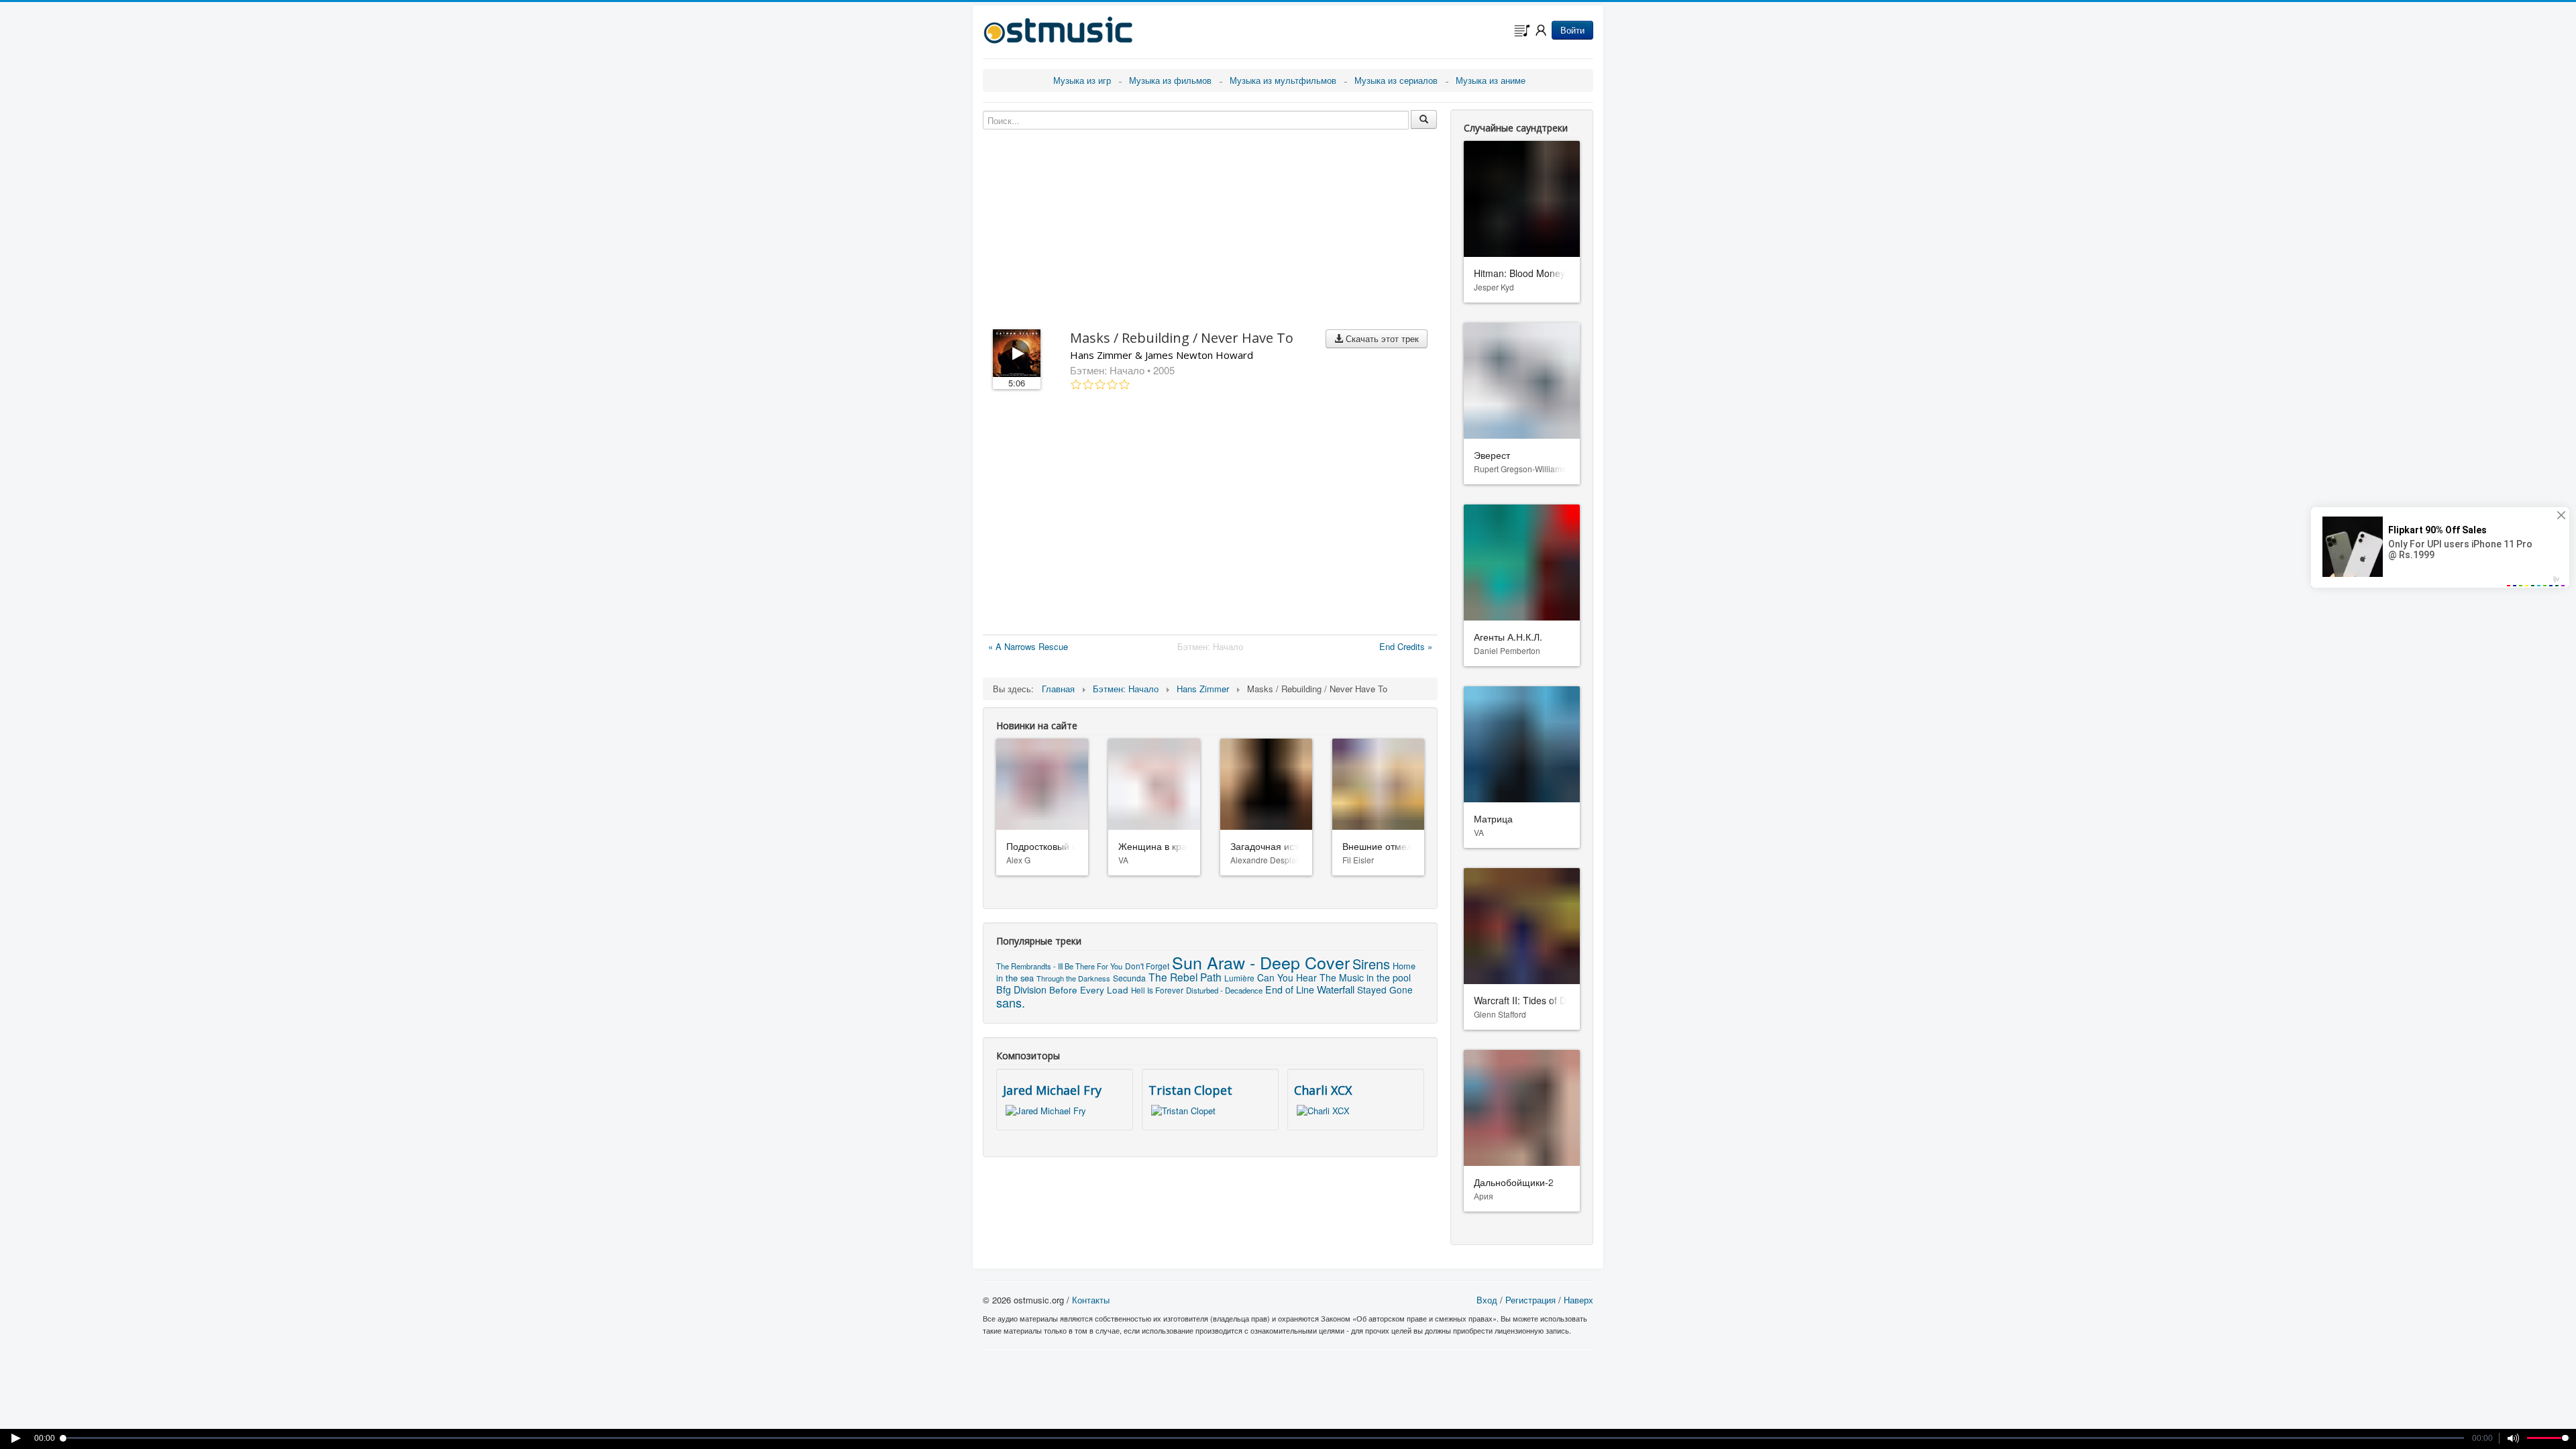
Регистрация (1531, 1300)
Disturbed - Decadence (1224, 990)
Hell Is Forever (1157, 990)
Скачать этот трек (1381, 338)
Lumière (1239, 978)
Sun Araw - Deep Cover (1261, 962)
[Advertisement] (1210, 515)
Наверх (1578, 1300)
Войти (1572, 30)
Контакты (1091, 1300)
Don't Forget (1147, 966)
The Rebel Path (1185, 977)
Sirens (1371, 964)
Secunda (1129, 978)
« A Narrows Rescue (1028, 646)
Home (1404, 966)
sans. (1011, 1002)
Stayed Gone (1385, 989)
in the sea (1015, 978)
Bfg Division (1021, 989)
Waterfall (1336, 989)
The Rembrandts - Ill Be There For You (1059, 966)
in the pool (1389, 977)
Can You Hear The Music (1310, 977)
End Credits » (1406, 646)
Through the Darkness (1073, 978)
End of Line (1290, 989)
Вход (1487, 1300)
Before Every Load (1089, 989)
